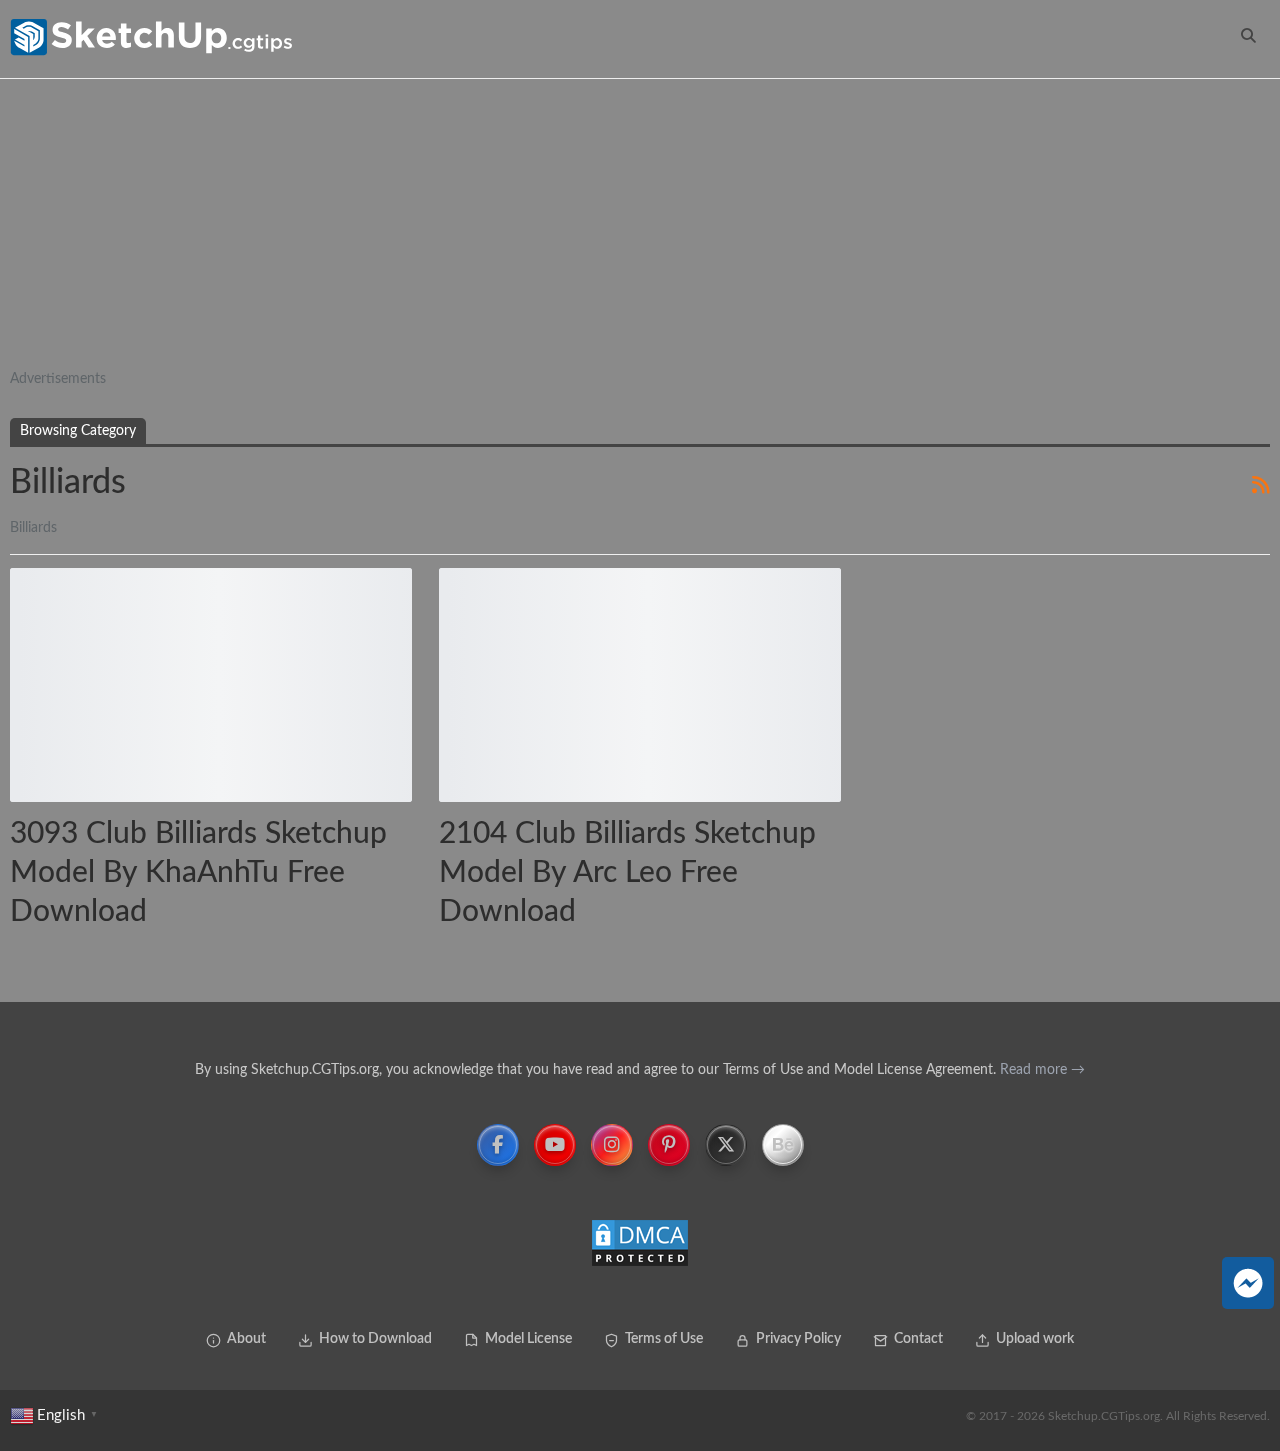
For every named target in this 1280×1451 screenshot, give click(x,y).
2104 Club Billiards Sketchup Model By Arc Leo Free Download (627, 873)
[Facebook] (498, 1145)
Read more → (1040, 1070)
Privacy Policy (798, 1339)
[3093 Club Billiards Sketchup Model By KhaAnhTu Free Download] (211, 684)
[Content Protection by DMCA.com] (640, 1245)
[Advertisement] (610, 219)
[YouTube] (555, 1145)
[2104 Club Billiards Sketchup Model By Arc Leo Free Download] (640, 684)
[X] (726, 1145)
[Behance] (783, 1145)
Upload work (1035, 1339)
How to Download (375, 1339)
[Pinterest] (669, 1145)
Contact (918, 1339)
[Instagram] (612, 1145)
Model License (528, 1339)
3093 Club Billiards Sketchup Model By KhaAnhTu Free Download (198, 873)
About (246, 1339)
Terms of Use (664, 1339)
